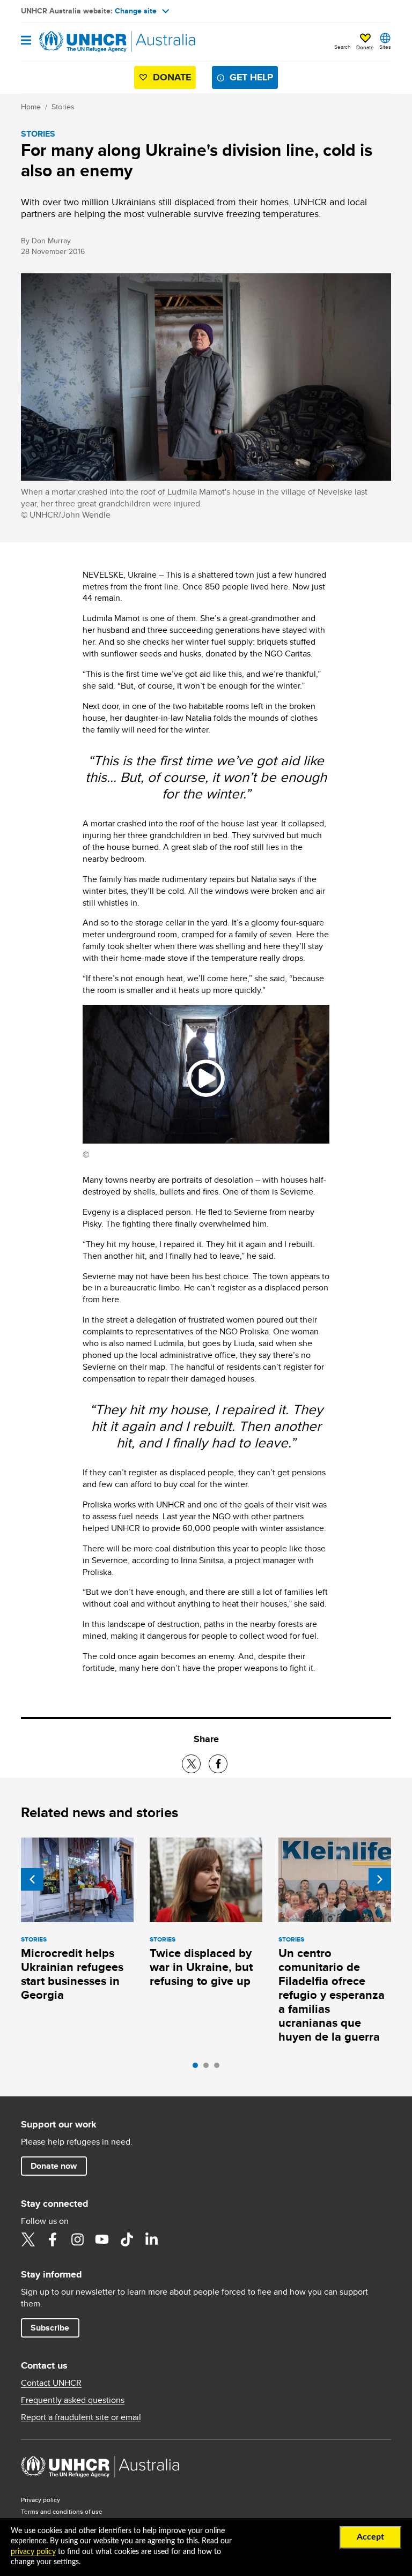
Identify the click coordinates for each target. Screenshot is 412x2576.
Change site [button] (136, 11)
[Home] (76, 42)
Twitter (28, 2239)
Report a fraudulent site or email (81, 2417)
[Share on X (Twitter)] (191, 1764)
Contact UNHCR (51, 2383)
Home (31, 107)
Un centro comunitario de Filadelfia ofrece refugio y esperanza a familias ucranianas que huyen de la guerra (332, 1995)
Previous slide (32, 1879)
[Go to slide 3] (219, 2068)
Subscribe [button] (50, 2328)
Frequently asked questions (73, 2400)
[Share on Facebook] (218, 1764)
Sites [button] (385, 47)
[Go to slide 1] (198, 2068)
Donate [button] (365, 47)
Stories (63, 107)
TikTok (127, 2239)
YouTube (102, 2239)
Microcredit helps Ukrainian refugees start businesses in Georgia (72, 1974)
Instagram (77, 2239)
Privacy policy (41, 2500)
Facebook (53, 2239)
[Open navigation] (26, 41)
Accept (370, 2537)
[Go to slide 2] (209, 2068)
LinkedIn (151, 2239)
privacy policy (33, 2552)
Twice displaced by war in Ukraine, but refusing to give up (201, 1967)
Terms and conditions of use (62, 2511)
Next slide (380, 1879)
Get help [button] (251, 77)
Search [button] (343, 47)
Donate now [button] (54, 2166)
